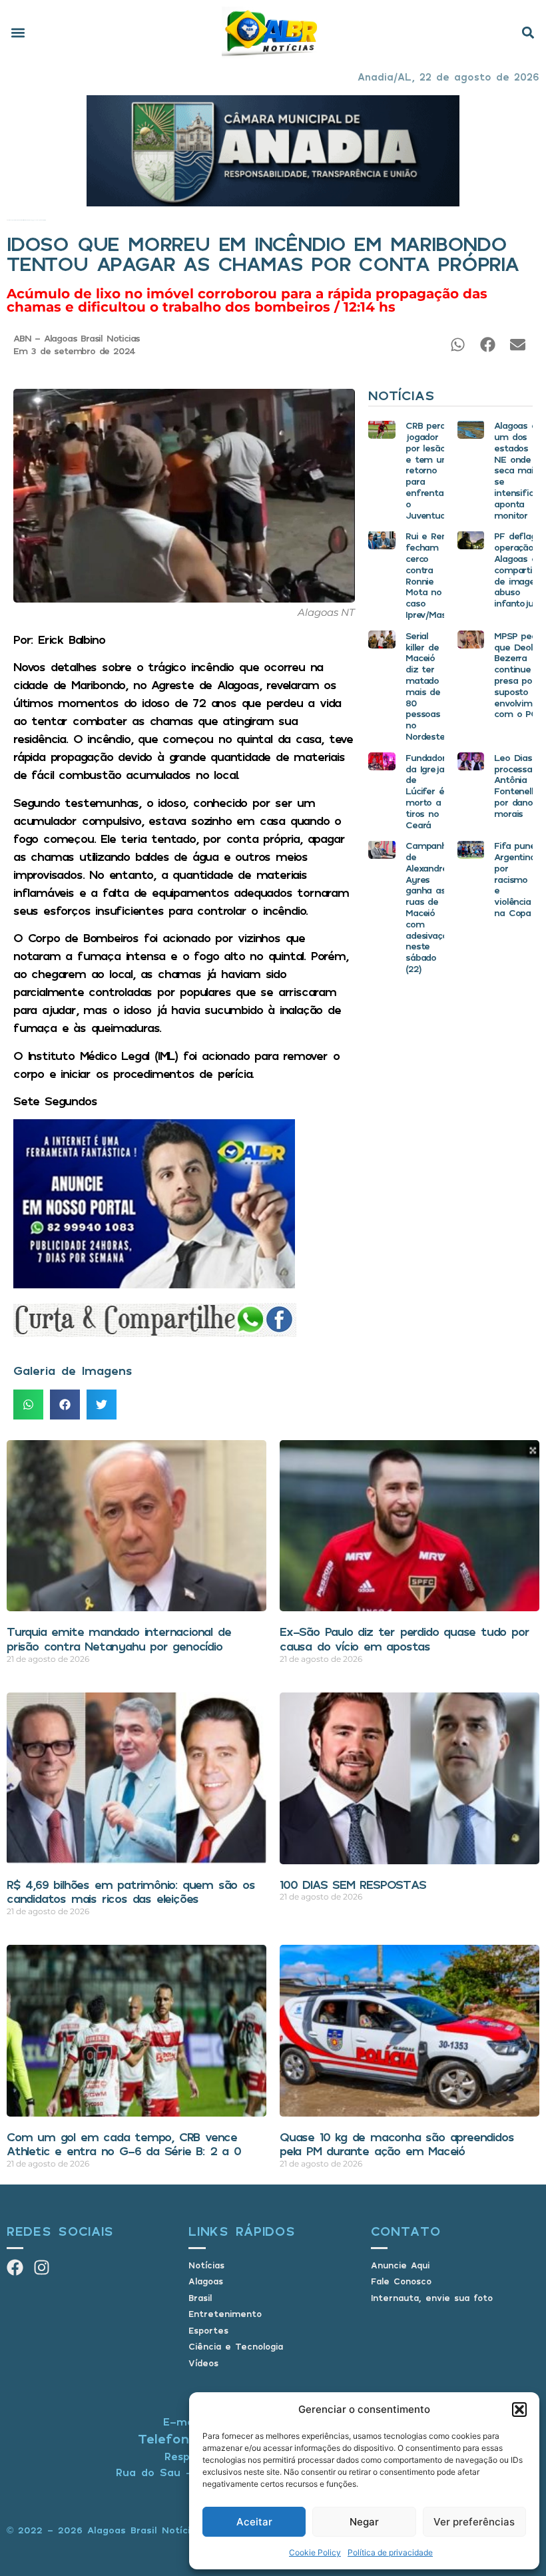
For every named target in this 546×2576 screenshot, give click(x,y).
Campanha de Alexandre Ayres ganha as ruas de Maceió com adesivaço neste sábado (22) (428, 907)
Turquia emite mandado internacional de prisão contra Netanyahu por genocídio (119, 1639)
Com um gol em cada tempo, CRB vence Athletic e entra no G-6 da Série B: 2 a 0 (124, 2144)
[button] (519, 2410)
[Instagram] (42, 2267)
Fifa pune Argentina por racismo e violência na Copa (514, 879)
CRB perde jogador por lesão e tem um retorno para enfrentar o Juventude (428, 470)
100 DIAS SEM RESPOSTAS (353, 1884)
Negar (364, 2522)
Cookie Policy (315, 2552)
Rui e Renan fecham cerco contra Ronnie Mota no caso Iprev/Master (432, 575)
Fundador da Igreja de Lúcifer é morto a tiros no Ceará (425, 791)
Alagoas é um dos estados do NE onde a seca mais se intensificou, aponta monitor (519, 470)
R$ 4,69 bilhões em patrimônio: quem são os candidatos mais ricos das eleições (131, 1892)
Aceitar (254, 2522)
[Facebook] (15, 2267)
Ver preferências (474, 2522)
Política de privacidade (390, 2552)
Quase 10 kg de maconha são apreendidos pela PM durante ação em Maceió (397, 2144)
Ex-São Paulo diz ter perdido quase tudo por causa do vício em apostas (404, 1639)
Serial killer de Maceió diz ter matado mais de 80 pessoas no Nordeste (425, 686)
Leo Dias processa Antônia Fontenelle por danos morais (516, 785)
